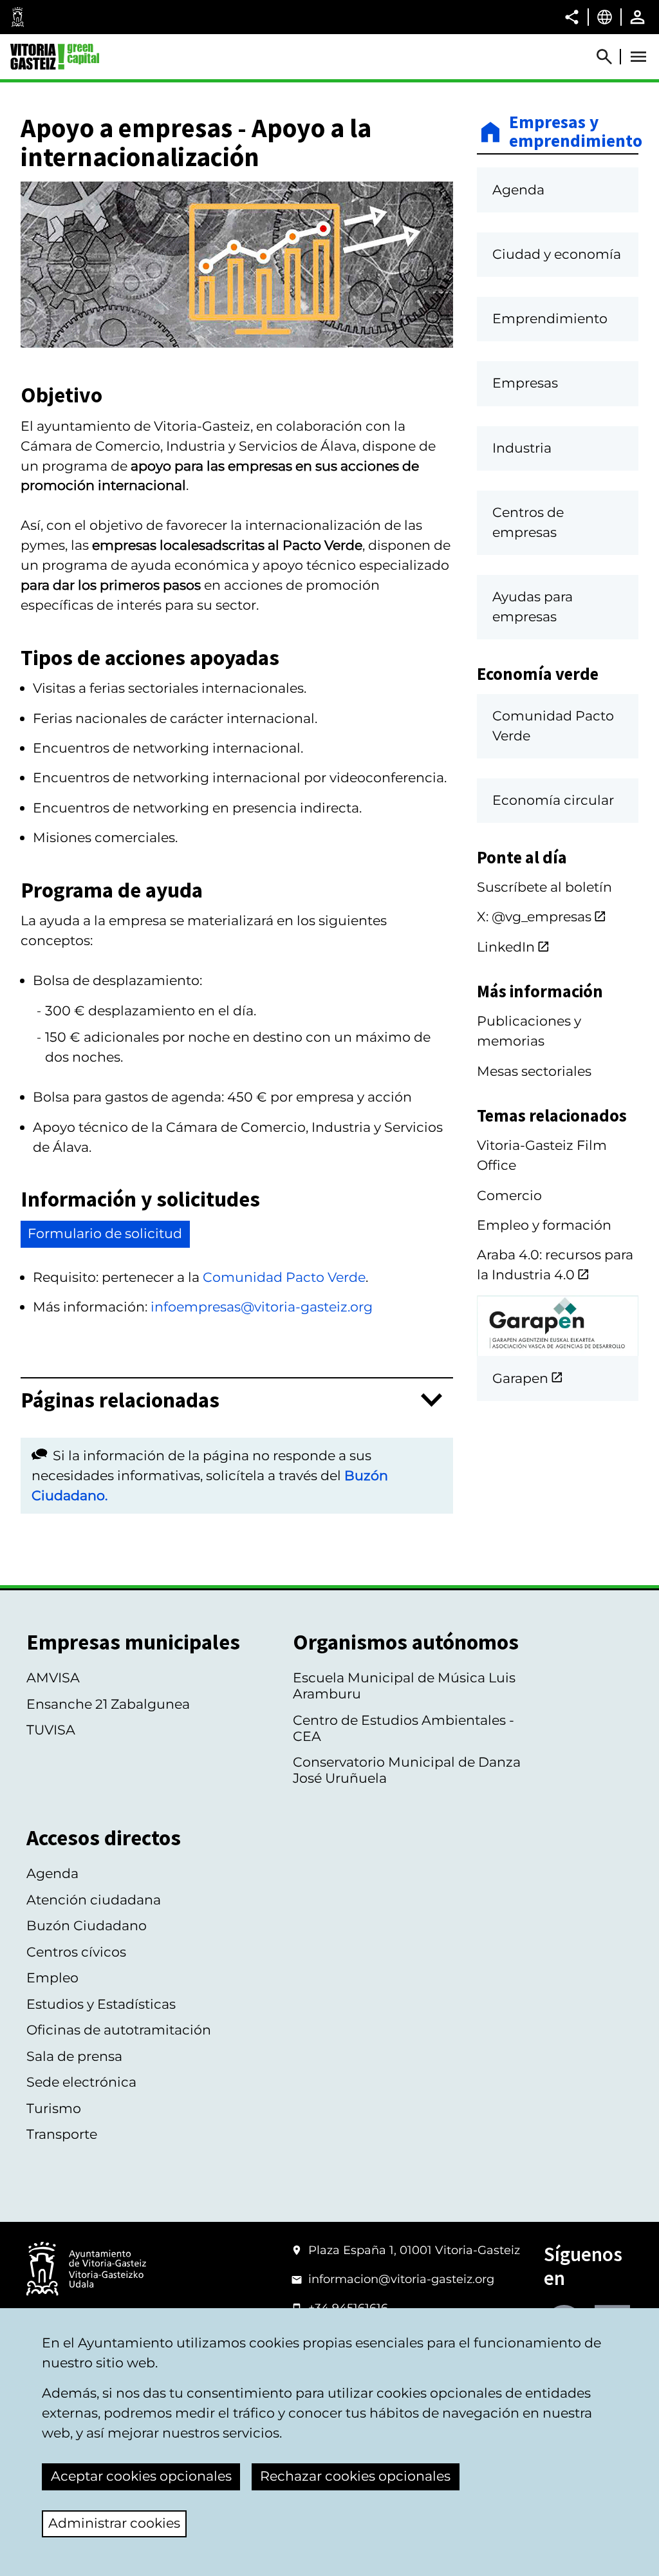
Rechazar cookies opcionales (355, 2476)
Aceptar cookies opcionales (141, 2476)
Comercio (509, 1195)
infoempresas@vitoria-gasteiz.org (262, 1307)
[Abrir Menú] (638, 57)
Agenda (52, 1873)
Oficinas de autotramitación (119, 2030)
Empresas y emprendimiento (574, 132)
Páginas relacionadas (120, 1400)
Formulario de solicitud (105, 1233)
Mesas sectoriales (534, 1071)
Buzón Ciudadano (87, 1925)
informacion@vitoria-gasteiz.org (401, 2279)
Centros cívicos (76, 1952)
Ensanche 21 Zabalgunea (108, 1704)
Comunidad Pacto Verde (284, 1277)
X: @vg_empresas (534, 917)
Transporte (62, 2134)
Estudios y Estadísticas (101, 2004)
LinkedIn (506, 947)
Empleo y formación (544, 1225)
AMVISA (53, 1678)
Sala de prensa (74, 2056)
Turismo (54, 2108)
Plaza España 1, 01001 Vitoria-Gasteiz (414, 2250)
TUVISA (51, 1730)
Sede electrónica (81, 2082)
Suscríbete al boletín (544, 887)
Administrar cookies (114, 2523)
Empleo (52, 1978)
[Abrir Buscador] (610, 57)
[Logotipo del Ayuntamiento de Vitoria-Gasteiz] (86, 2270)
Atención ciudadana (94, 1900)
